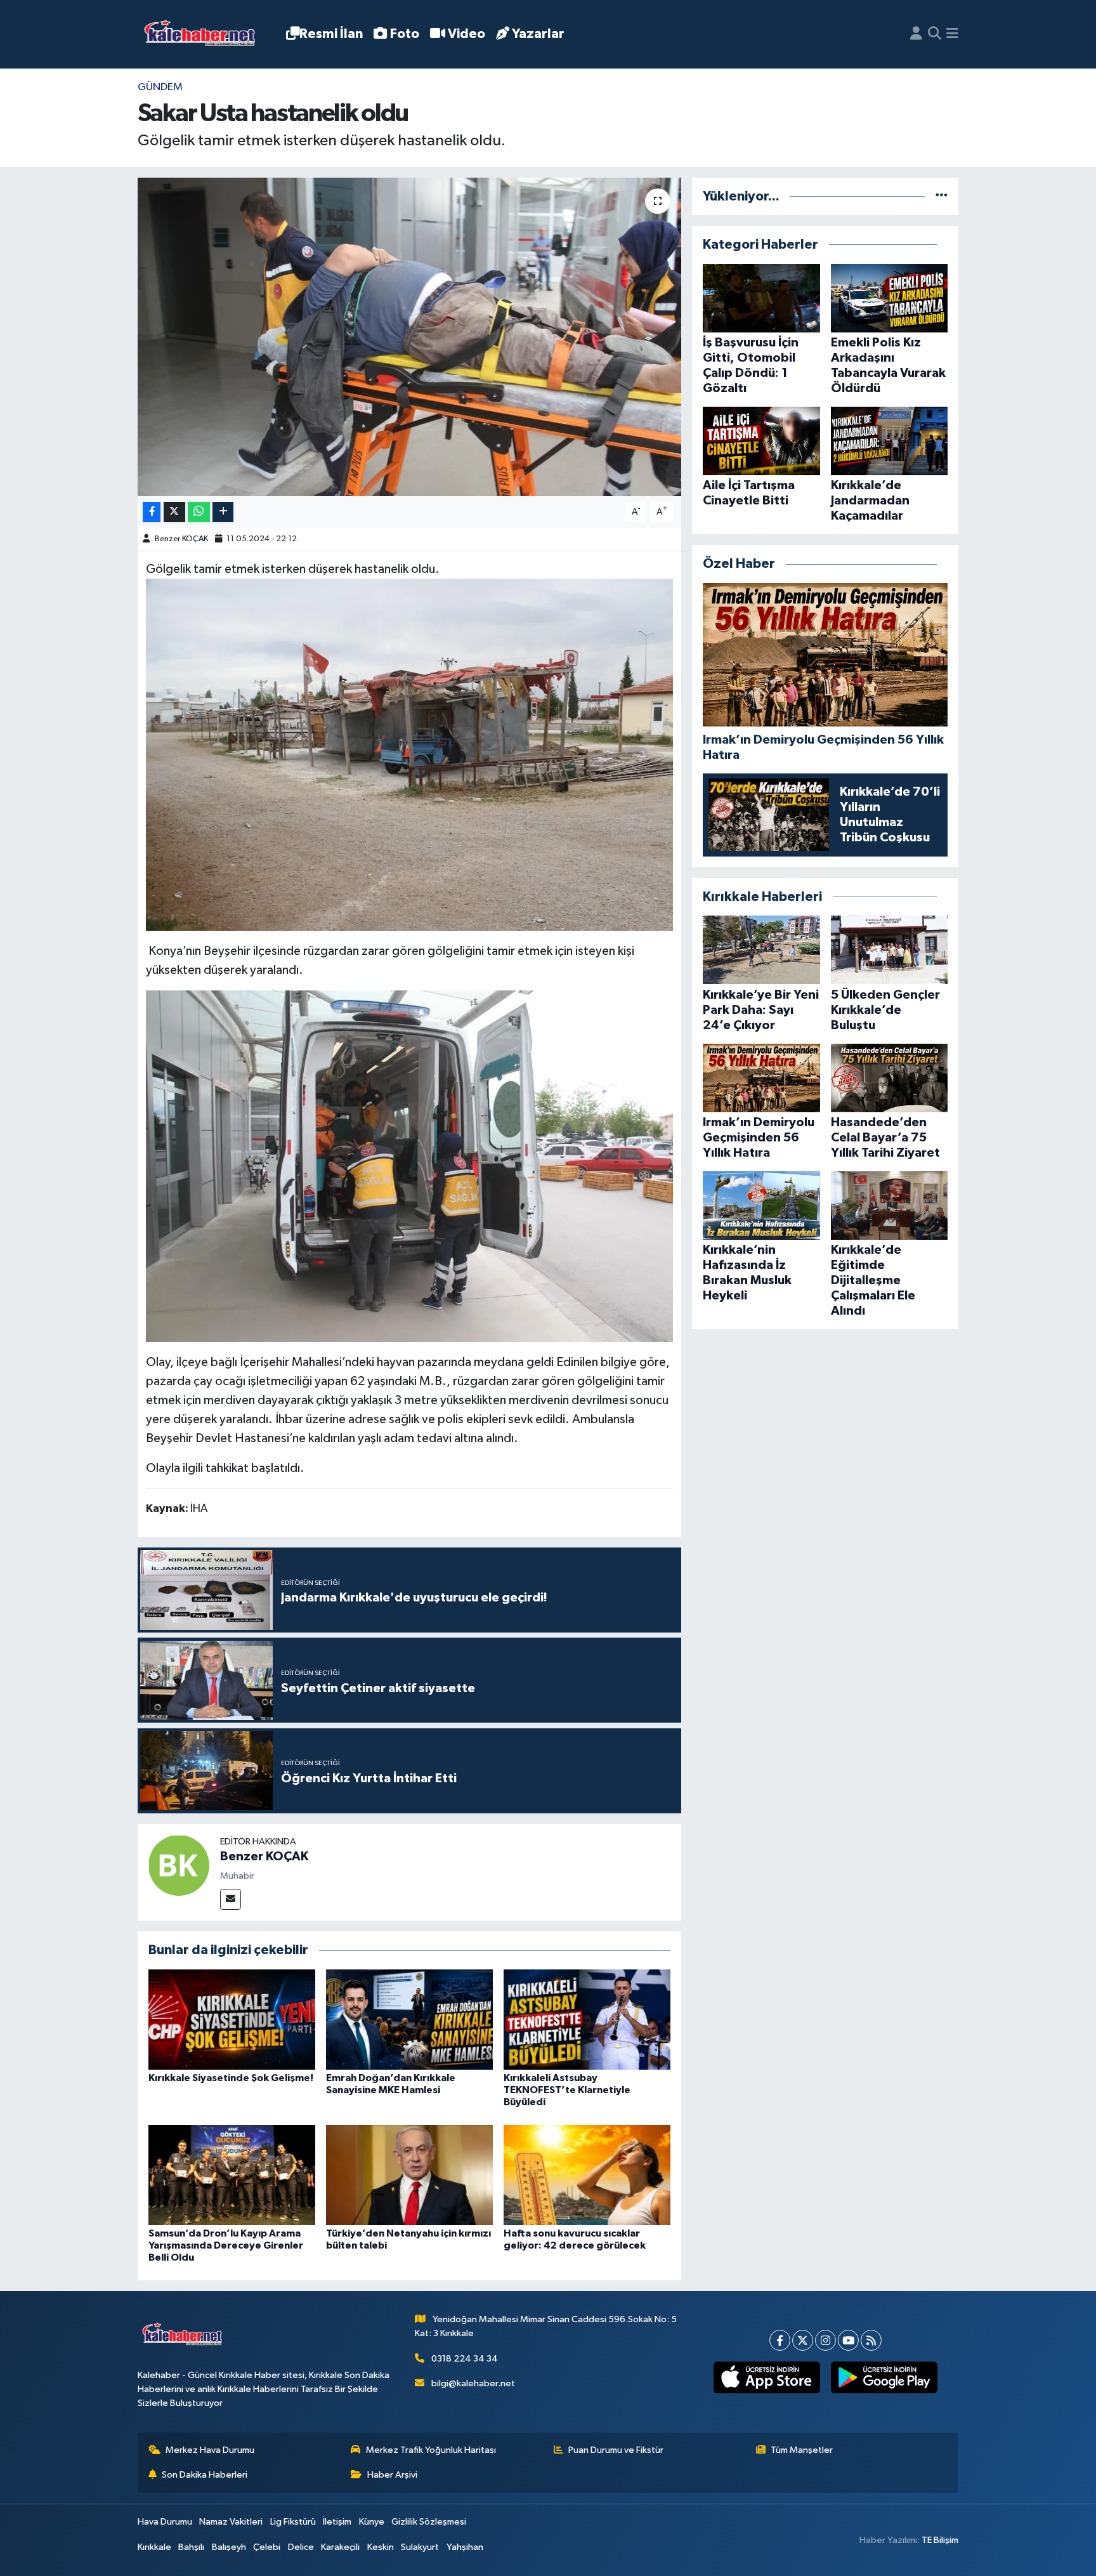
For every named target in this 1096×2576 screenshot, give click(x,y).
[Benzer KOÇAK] (179, 1865)
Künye (372, 2522)
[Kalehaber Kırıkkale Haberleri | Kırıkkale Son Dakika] (204, 35)
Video (466, 34)
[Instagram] (825, 2340)
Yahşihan (465, 2547)
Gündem (160, 87)
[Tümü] (942, 196)
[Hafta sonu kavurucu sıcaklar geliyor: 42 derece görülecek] (587, 2175)
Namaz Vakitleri (231, 2522)
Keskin (381, 2547)
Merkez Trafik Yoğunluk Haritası (431, 2450)
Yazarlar (538, 34)
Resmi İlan (331, 34)
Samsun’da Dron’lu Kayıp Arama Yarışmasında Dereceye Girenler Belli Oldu (226, 2245)
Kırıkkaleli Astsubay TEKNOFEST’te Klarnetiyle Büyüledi (567, 2090)
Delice (301, 2547)
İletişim (337, 2522)
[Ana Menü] (952, 34)
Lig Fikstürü (293, 2522)
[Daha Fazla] (223, 512)
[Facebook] (780, 2340)
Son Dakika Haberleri (205, 2475)
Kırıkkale (154, 2547)
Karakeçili (340, 2547)
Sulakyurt (420, 2547)
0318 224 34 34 (465, 2359)
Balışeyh (229, 2547)
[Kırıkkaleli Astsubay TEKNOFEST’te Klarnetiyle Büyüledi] (587, 2019)
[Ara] (935, 34)
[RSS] (871, 2340)
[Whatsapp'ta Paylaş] (199, 512)
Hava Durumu (165, 2522)
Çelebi (267, 2547)
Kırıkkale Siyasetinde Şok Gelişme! (231, 2078)
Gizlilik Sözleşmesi (429, 2522)
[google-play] (884, 2377)
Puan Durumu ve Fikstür (616, 2450)
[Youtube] (848, 2340)
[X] (803, 2340)
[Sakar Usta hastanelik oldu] (409, 337)
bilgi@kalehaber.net (473, 2383)
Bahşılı (191, 2547)
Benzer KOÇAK (181, 539)
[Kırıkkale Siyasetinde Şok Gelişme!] (232, 2019)
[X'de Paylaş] (174, 512)
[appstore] (767, 2377)
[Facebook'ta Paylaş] (152, 512)
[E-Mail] (231, 1899)
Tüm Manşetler (802, 2450)
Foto (405, 34)
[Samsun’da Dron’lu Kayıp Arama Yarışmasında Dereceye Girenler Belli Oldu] (232, 2175)
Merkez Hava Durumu (210, 2450)
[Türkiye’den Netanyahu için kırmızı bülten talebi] (409, 2175)
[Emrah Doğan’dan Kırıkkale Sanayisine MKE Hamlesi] (409, 2019)
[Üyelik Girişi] (916, 34)
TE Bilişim (940, 2540)
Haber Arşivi (392, 2475)
